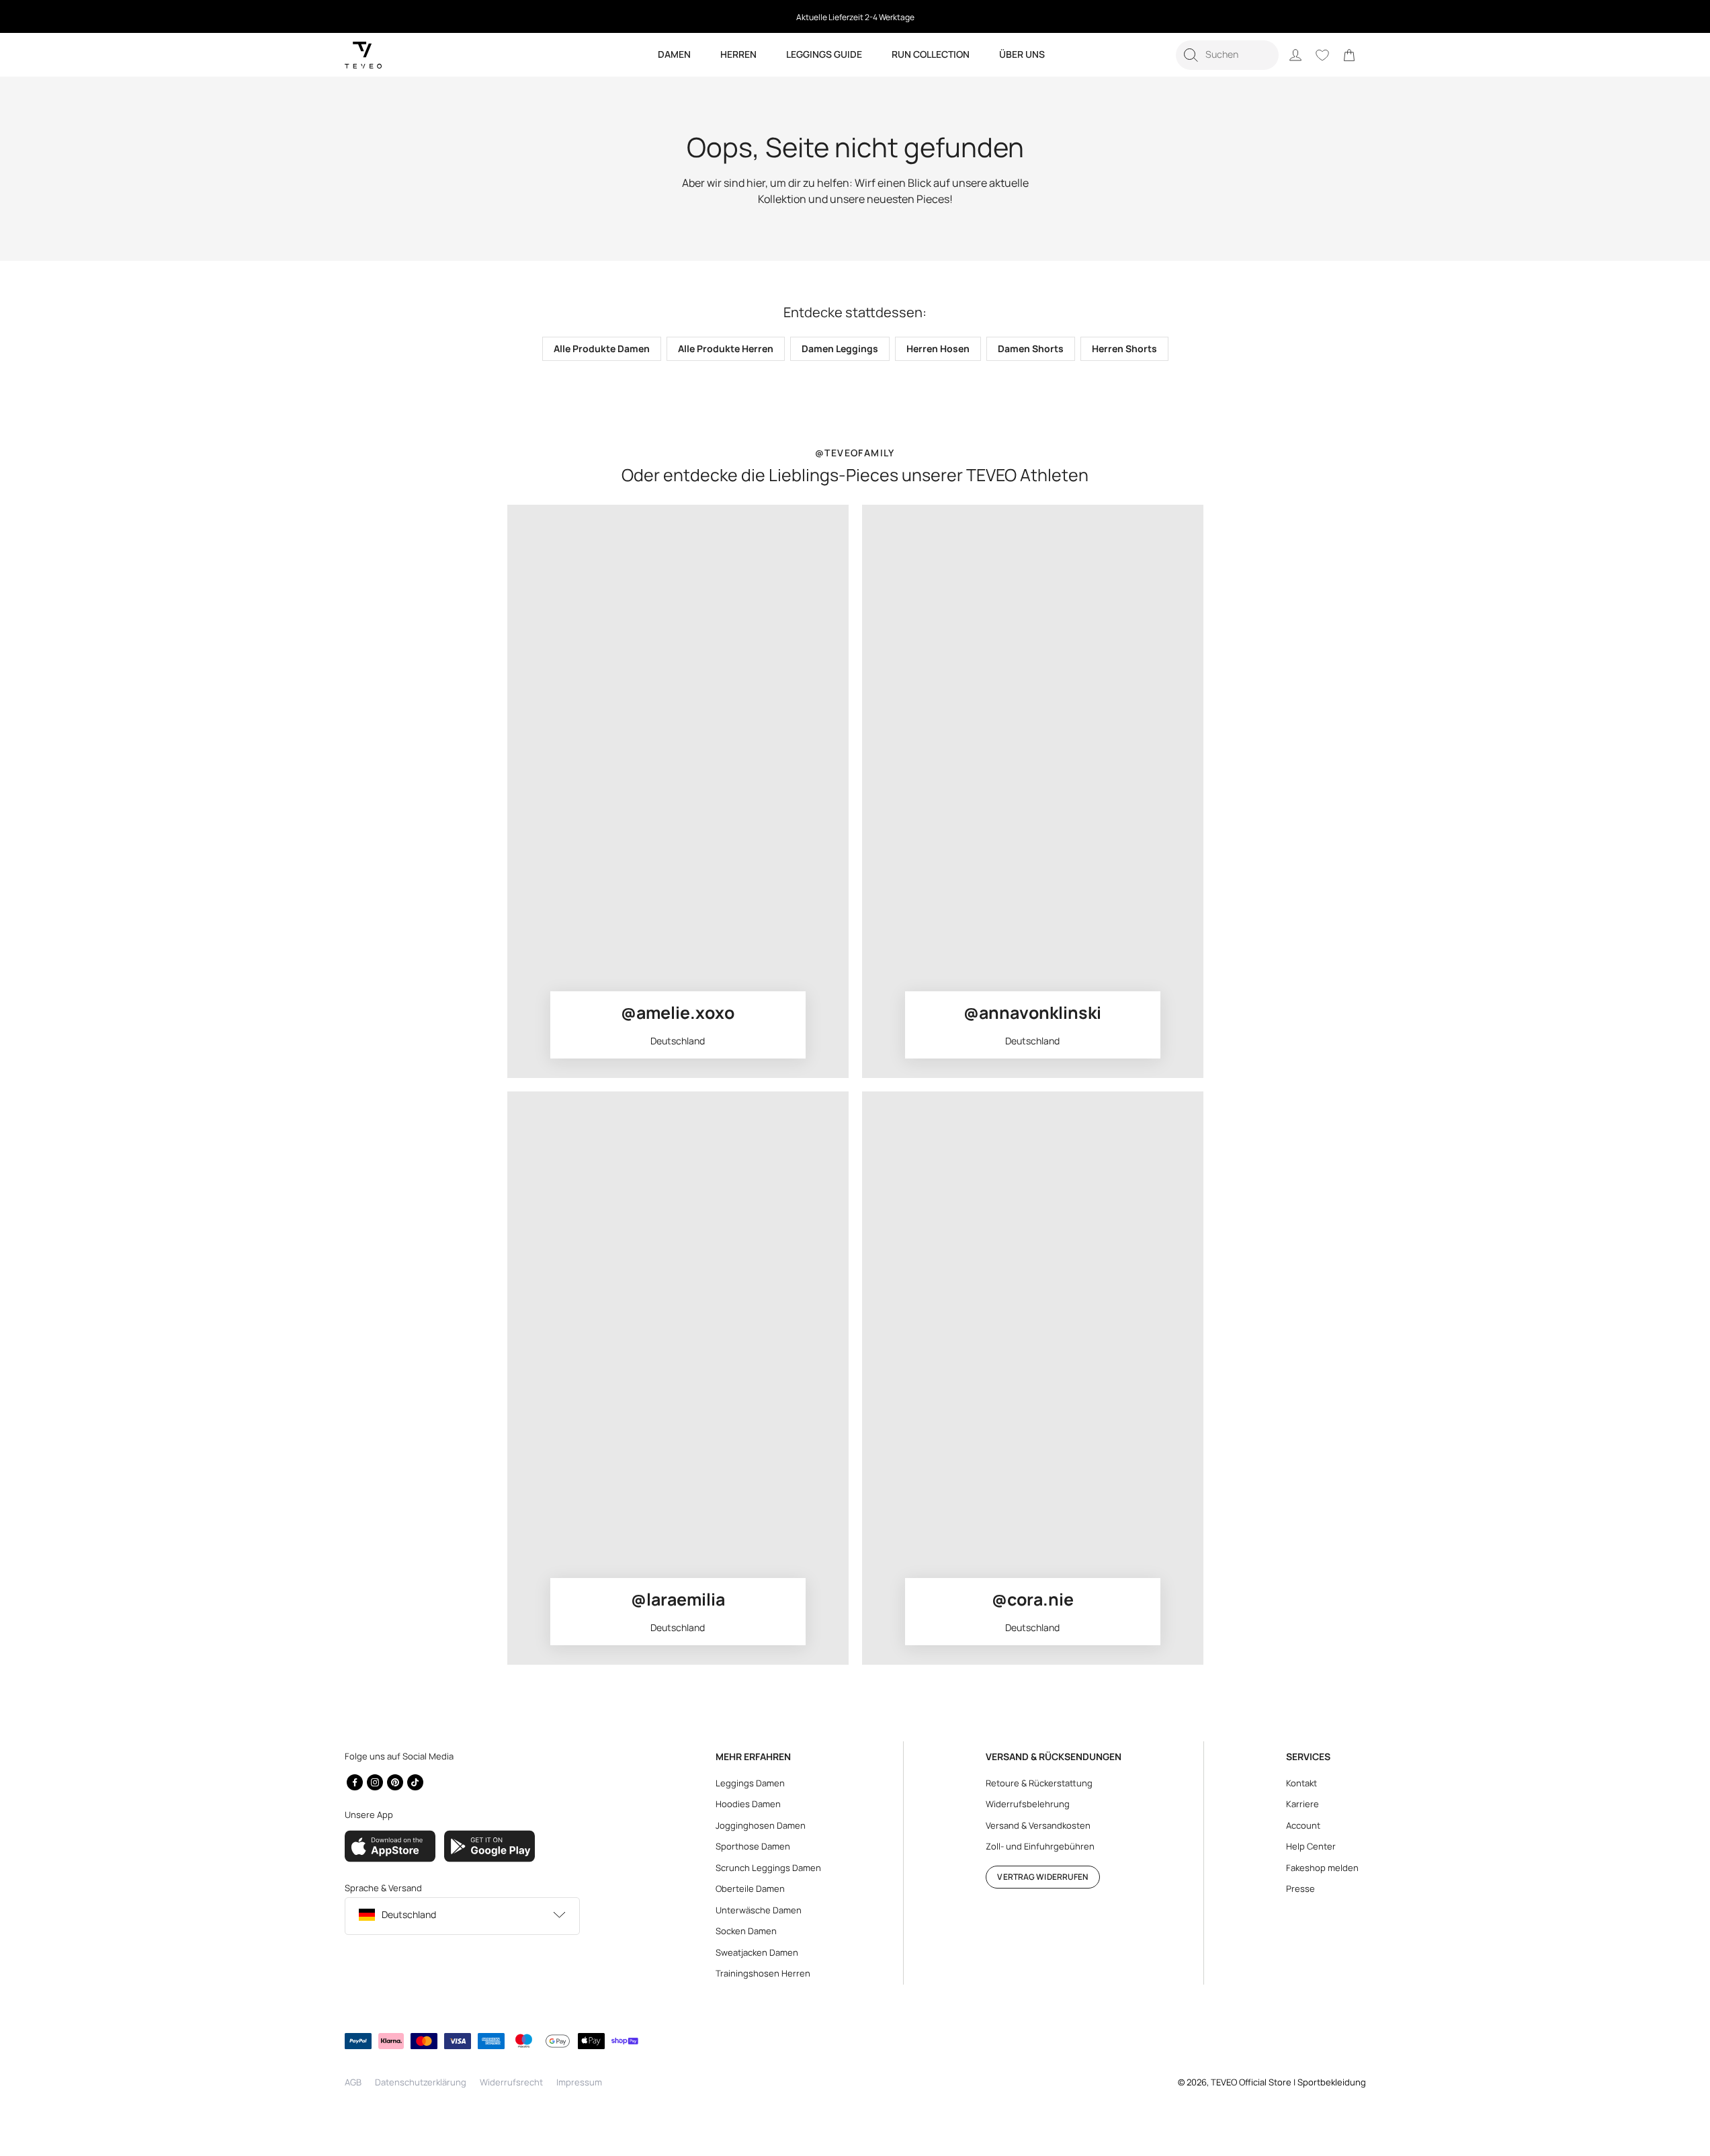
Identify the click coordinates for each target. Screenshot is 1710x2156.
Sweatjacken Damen (757, 1952)
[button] (1227, 55)
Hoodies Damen (748, 1804)
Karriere (1302, 1804)
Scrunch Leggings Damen (768, 1868)
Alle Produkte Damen (602, 348)
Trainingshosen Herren (763, 1973)
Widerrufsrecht (511, 2082)
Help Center (1311, 1846)
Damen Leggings (840, 348)
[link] (1349, 55)
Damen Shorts (1031, 348)
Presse (1300, 1889)
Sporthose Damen (753, 1846)
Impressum (579, 2082)
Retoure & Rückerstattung (1039, 1783)
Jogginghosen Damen (761, 1825)
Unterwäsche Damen (759, 1910)
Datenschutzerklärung (421, 2082)
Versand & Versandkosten (1038, 1825)
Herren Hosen (938, 348)
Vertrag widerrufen (1042, 1877)
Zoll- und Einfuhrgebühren (1040, 1846)
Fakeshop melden (1322, 1868)
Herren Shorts (1124, 348)
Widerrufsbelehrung (1028, 1804)
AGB (353, 2082)
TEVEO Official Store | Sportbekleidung (1288, 2082)
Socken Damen (746, 1931)
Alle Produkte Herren (726, 348)
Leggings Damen (750, 1783)
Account (1303, 1825)
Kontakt (1301, 1783)
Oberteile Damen (750, 1889)
